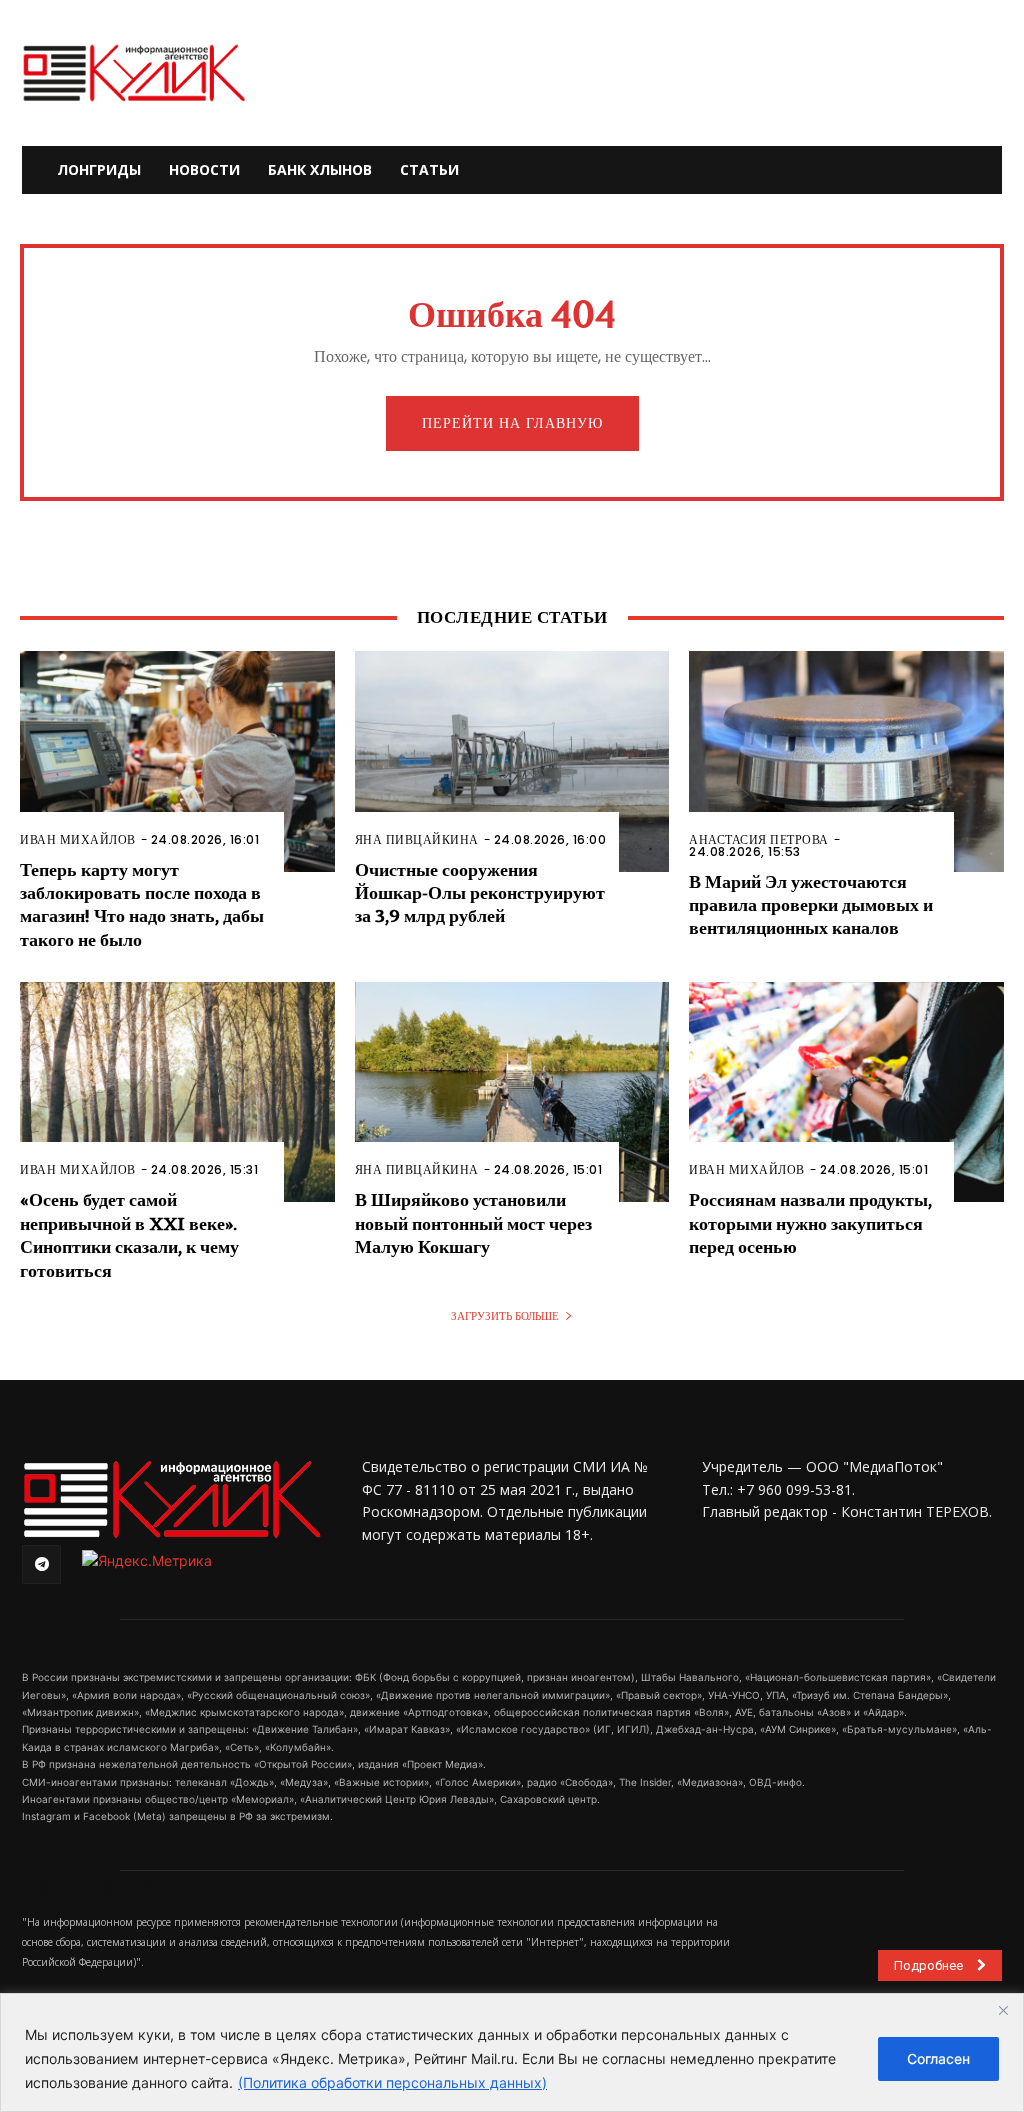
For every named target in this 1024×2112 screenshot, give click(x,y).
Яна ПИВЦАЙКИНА (417, 839)
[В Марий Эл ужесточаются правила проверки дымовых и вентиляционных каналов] (846, 761)
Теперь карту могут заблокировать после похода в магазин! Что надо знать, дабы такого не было (142, 905)
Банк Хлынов (320, 169)
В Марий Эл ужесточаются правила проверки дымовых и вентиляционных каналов (811, 906)
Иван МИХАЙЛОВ (78, 839)
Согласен (938, 2058)
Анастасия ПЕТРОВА (759, 839)
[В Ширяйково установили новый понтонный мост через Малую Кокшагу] (512, 1092)
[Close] (1003, 2010)
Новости (204, 169)
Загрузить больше (505, 1316)
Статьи (429, 169)
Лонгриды (99, 169)
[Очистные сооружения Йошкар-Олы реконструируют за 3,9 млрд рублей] (512, 761)
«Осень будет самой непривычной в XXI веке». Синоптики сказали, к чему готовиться (129, 1235)
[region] (512, 2052)
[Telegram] (41, 1564)
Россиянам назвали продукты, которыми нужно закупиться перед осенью (810, 1224)
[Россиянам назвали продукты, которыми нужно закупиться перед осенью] (846, 1092)
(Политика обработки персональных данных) (392, 2082)
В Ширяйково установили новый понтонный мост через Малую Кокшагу (473, 1224)
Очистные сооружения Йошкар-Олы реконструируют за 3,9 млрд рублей (480, 894)
